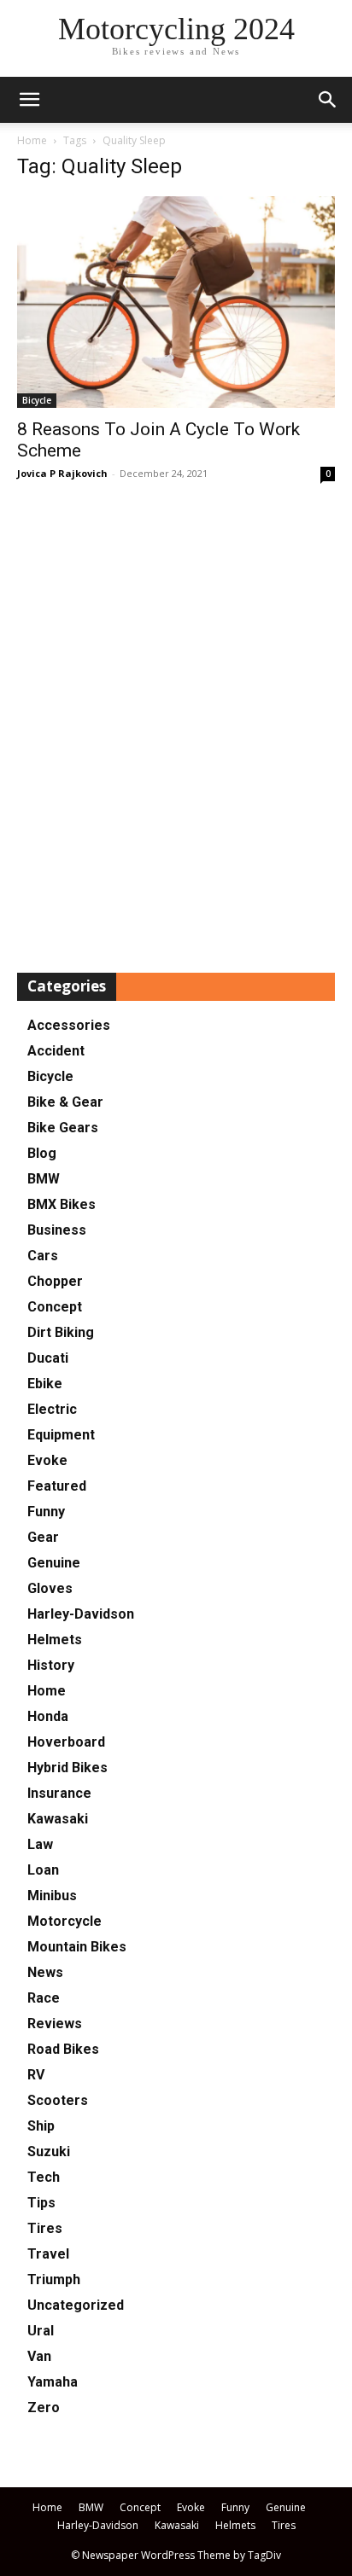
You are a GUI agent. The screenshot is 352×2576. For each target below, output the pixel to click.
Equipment (61, 1435)
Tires (45, 2228)
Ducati (48, 1358)
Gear (43, 1537)
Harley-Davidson (81, 1614)
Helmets (55, 1640)
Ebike (45, 1384)
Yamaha (53, 2382)
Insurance (59, 1793)
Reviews (55, 2024)
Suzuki (49, 2152)
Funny (46, 1512)
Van (39, 2356)
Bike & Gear (65, 1102)
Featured (57, 1486)
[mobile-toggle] (29, 100)
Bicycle (37, 400)
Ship (41, 2126)
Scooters (58, 2100)
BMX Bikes (62, 1204)
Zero (44, 2407)
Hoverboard (66, 1742)
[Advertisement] (176, 729)
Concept (55, 1307)
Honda (48, 1716)
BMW (44, 1179)
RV (36, 2075)
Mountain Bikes (77, 1947)
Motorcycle (65, 1921)
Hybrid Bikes (67, 1768)
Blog (42, 1153)
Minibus (52, 1896)
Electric (52, 1409)
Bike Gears (63, 1128)
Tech (44, 2177)
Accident (56, 1051)
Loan (43, 1870)
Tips (41, 2203)
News (45, 1972)
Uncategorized (76, 2305)
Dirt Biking (61, 1332)
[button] (328, 100)
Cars (43, 1256)
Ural (41, 2331)
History (51, 1665)
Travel (48, 2254)
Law (40, 1844)
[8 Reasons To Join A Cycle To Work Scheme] (176, 302)
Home (32, 140)
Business (57, 1230)
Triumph (54, 2279)
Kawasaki (58, 1819)
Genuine (54, 1563)
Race (44, 1998)
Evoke (47, 1460)
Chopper (55, 1281)
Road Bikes (63, 2049)
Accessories (69, 1025)
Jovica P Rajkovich (62, 473)
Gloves (50, 1588)
